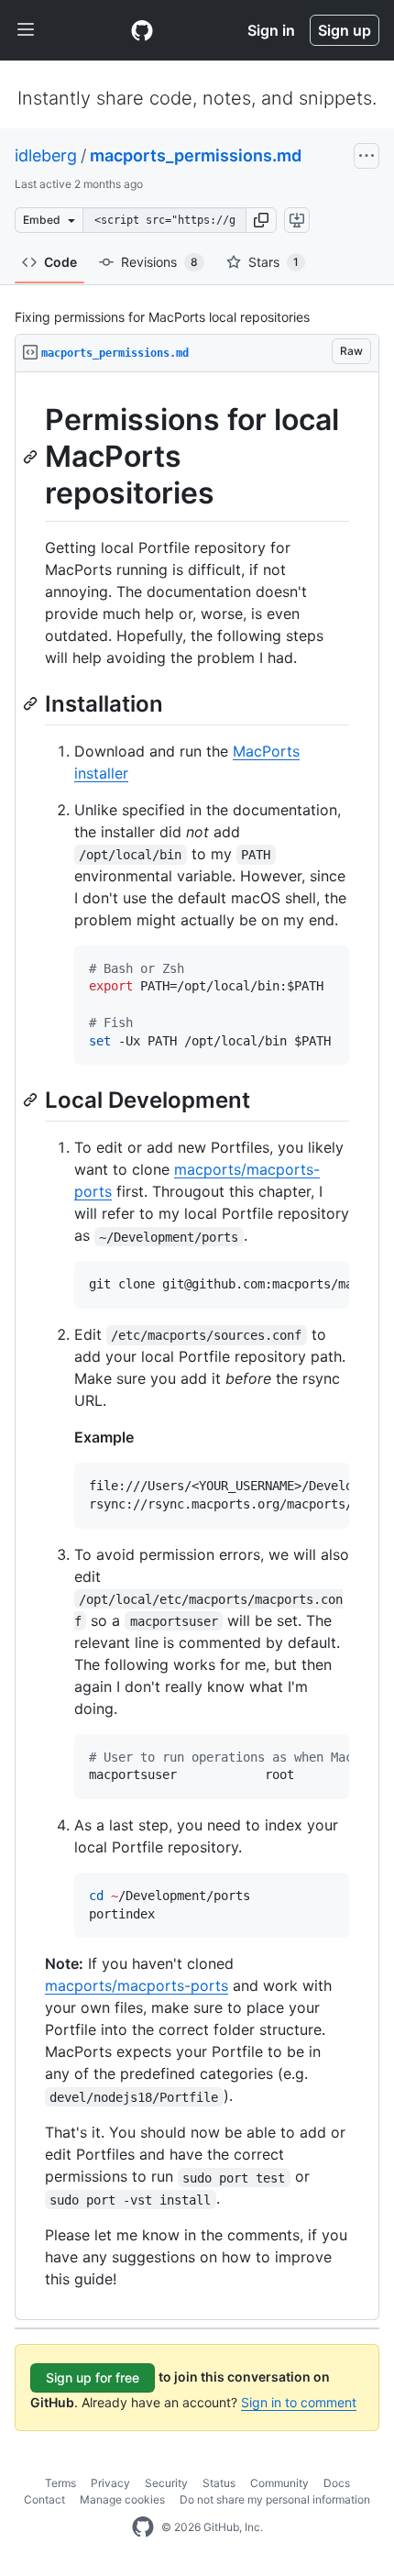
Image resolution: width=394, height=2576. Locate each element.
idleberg (46, 155)
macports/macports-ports (137, 1985)
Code (60, 262)
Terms (60, 2483)
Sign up (345, 30)
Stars (274, 262)
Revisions (159, 262)
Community (279, 2483)
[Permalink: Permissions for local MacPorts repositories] (32, 457)
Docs (337, 2483)
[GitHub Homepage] (143, 2527)
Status (219, 2483)
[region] (197, 1346)
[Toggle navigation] (26, 30)
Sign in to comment (299, 2402)
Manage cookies (122, 2499)
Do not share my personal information (275, 2499)
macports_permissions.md (196, 155)
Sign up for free (93, 2377)
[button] (261, 220)
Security (166, 2483)
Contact (44, 2499)
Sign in (271, 30)
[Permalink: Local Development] (32, 1100)
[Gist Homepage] (142, 30)
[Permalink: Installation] (32, 703)
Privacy (110, 2483)
